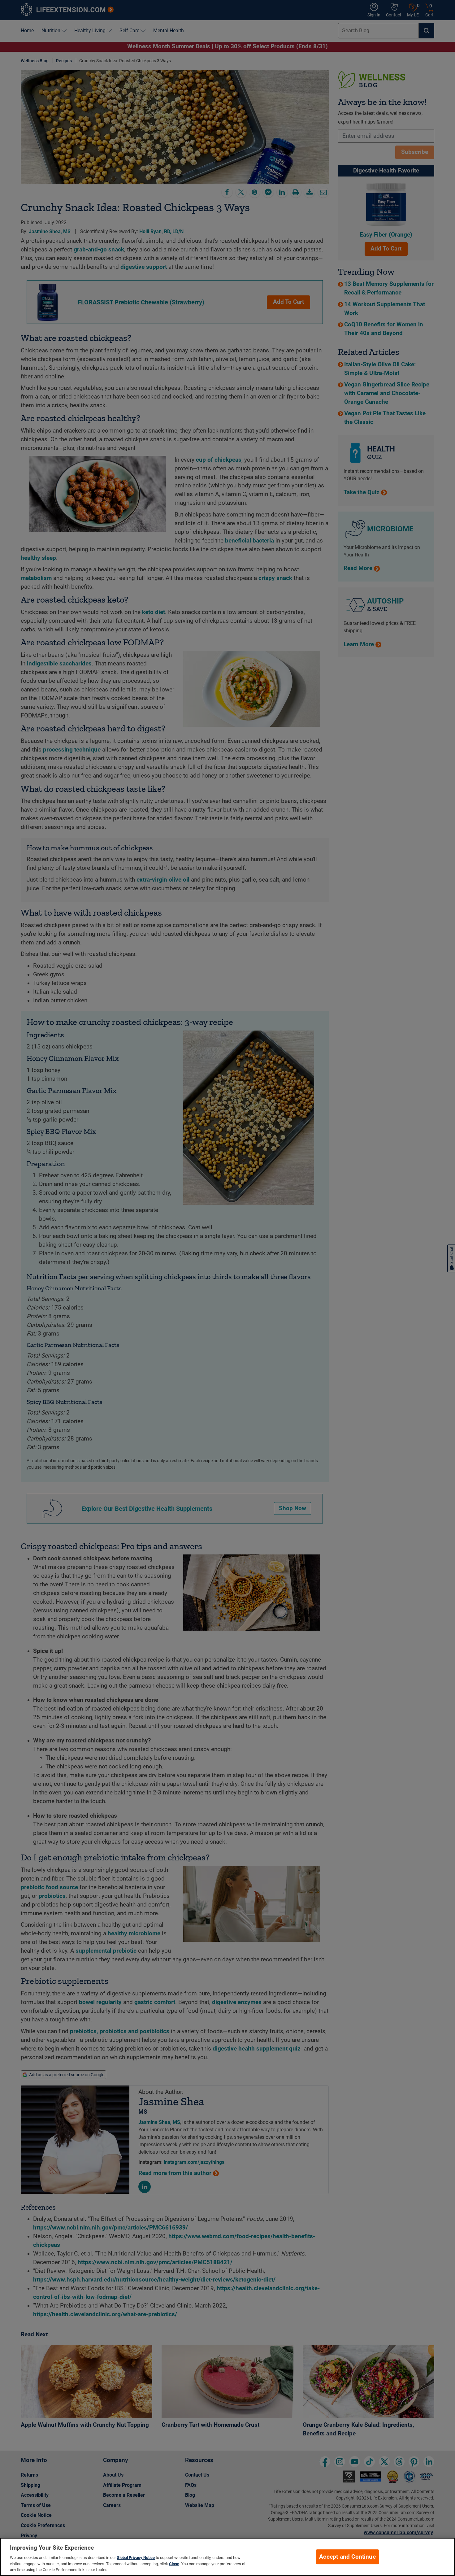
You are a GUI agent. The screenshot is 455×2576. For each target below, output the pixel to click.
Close (174, 2564)
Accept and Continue (347, 2557)
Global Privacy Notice (136, 2558)
